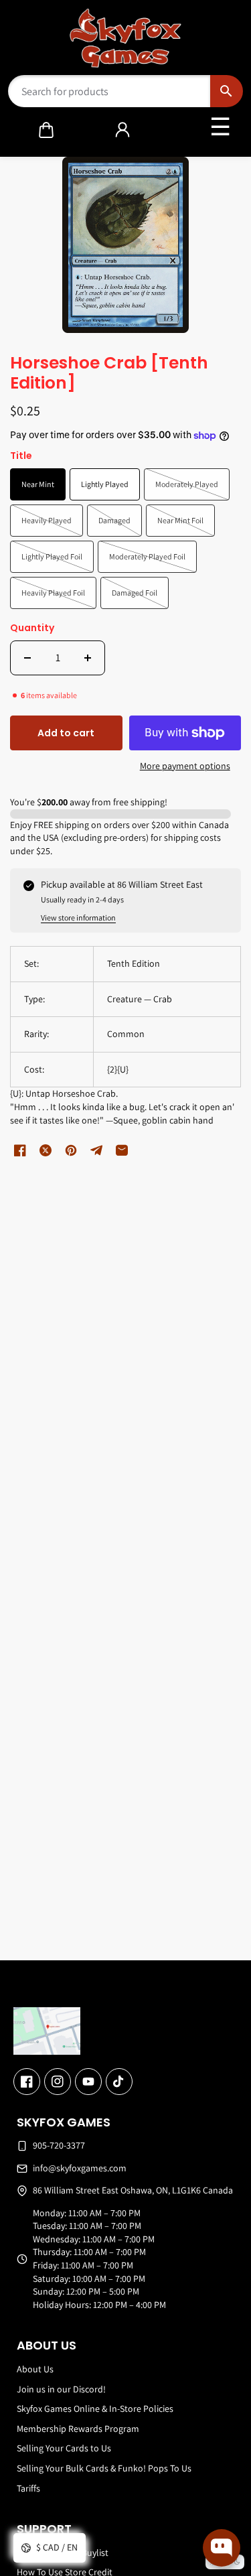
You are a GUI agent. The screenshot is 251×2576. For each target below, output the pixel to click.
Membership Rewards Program (78, 2429)
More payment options (185, 766)
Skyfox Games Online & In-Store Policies (95, 2409)
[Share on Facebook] (20, 1150)
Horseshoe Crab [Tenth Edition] (109, 374)
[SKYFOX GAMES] (125, 38)
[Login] (122, 130)
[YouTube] (88, 2082)
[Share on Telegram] (96, 1150)
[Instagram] (58, 2082)
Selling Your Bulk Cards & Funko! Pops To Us (104, 2468)
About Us (35, 2369)
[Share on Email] (122, 1150)
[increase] (88, 658)
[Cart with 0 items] (46, 130)
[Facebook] (27, 2082)
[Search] (227, 91)
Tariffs (28, 2488)
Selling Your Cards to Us (64, 2448)
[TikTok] (119, 2082)
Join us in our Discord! (61, 2389)
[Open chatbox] (222, 2548)
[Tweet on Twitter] (46, 1150)
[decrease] (27, 658)
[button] (46, 130)
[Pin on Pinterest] (71, 1150)
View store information (78, 918)
